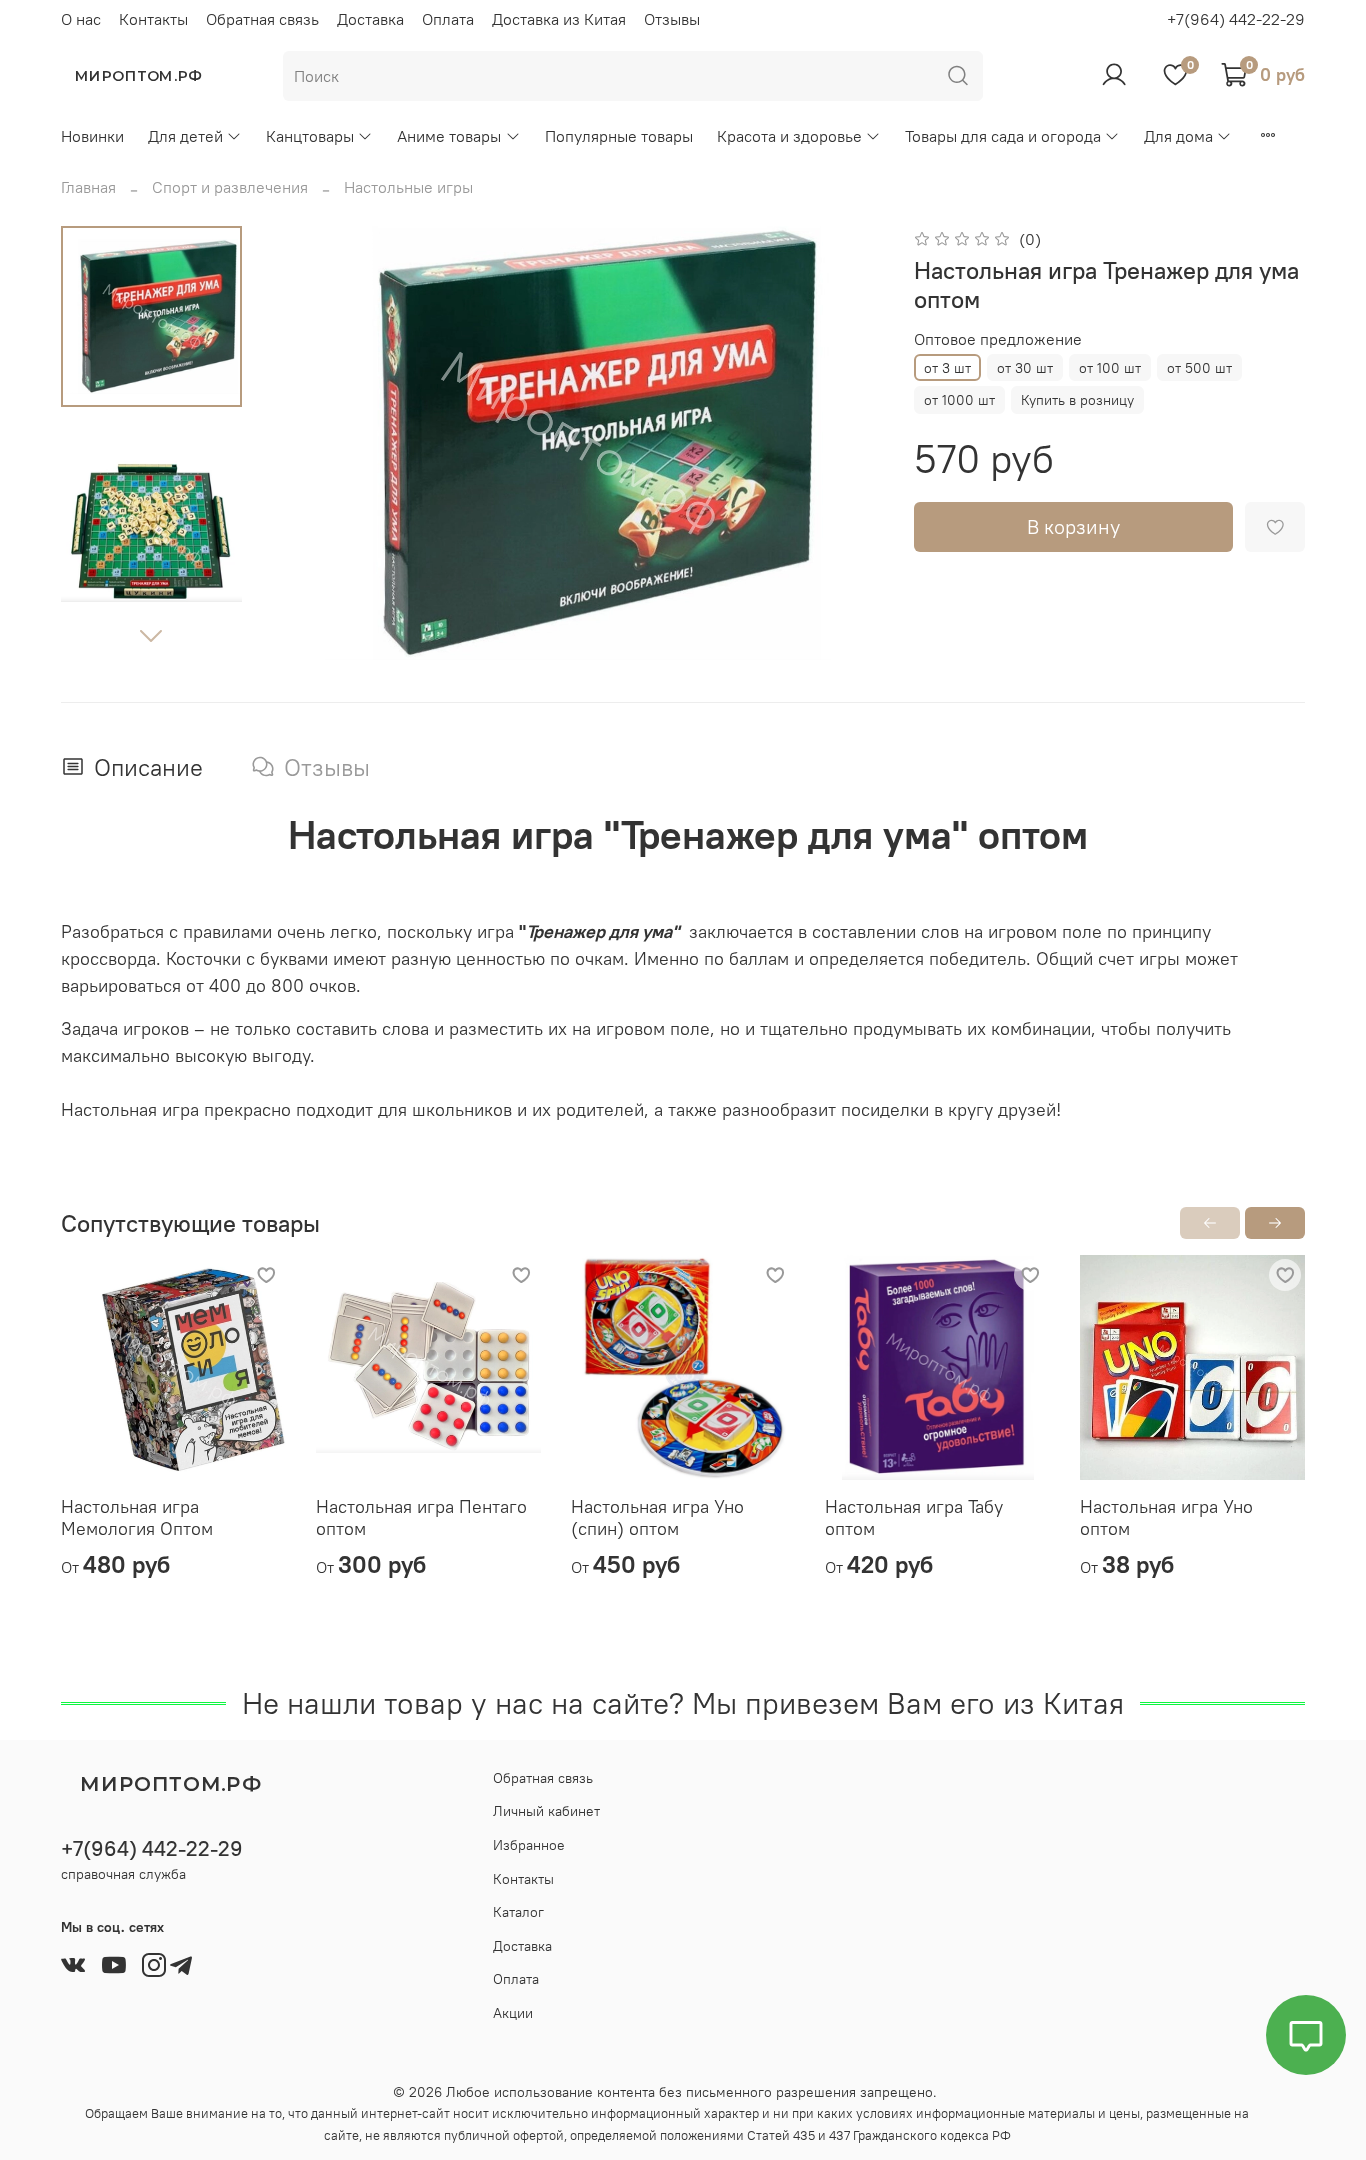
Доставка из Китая (559, 19)
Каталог (518, 1912)
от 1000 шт (959, 400)
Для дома (1178, 136)
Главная (88, 187)
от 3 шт (947, 368)
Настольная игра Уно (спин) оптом (657, 1518)
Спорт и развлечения (230, 187)
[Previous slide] (314, 444)
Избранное (529, 1845)
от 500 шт (1199, 368)
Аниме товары (449, 136)
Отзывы (672, 19)
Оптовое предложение (998, 339)
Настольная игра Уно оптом (1166, 1518)
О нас (81, 19)
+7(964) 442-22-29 (1236, 19)
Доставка (370, 19)
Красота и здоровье (789, 136)
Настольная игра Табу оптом (914, 1518)
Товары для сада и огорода (1003, 136)
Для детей (185, 136)
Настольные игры (408, 187)
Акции (513, 2013)
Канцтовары (310, 136)
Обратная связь (262, 19)
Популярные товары (619, 136)
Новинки (92, 136)
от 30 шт (1025, 368)
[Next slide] (151, 635)
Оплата (448, 19)
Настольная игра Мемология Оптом (137, 1518)
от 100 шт (1110, 368)
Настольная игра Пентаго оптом (421, 1518)
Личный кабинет (546, 1811)
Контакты (153, 19)
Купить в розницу (1077, 400)
